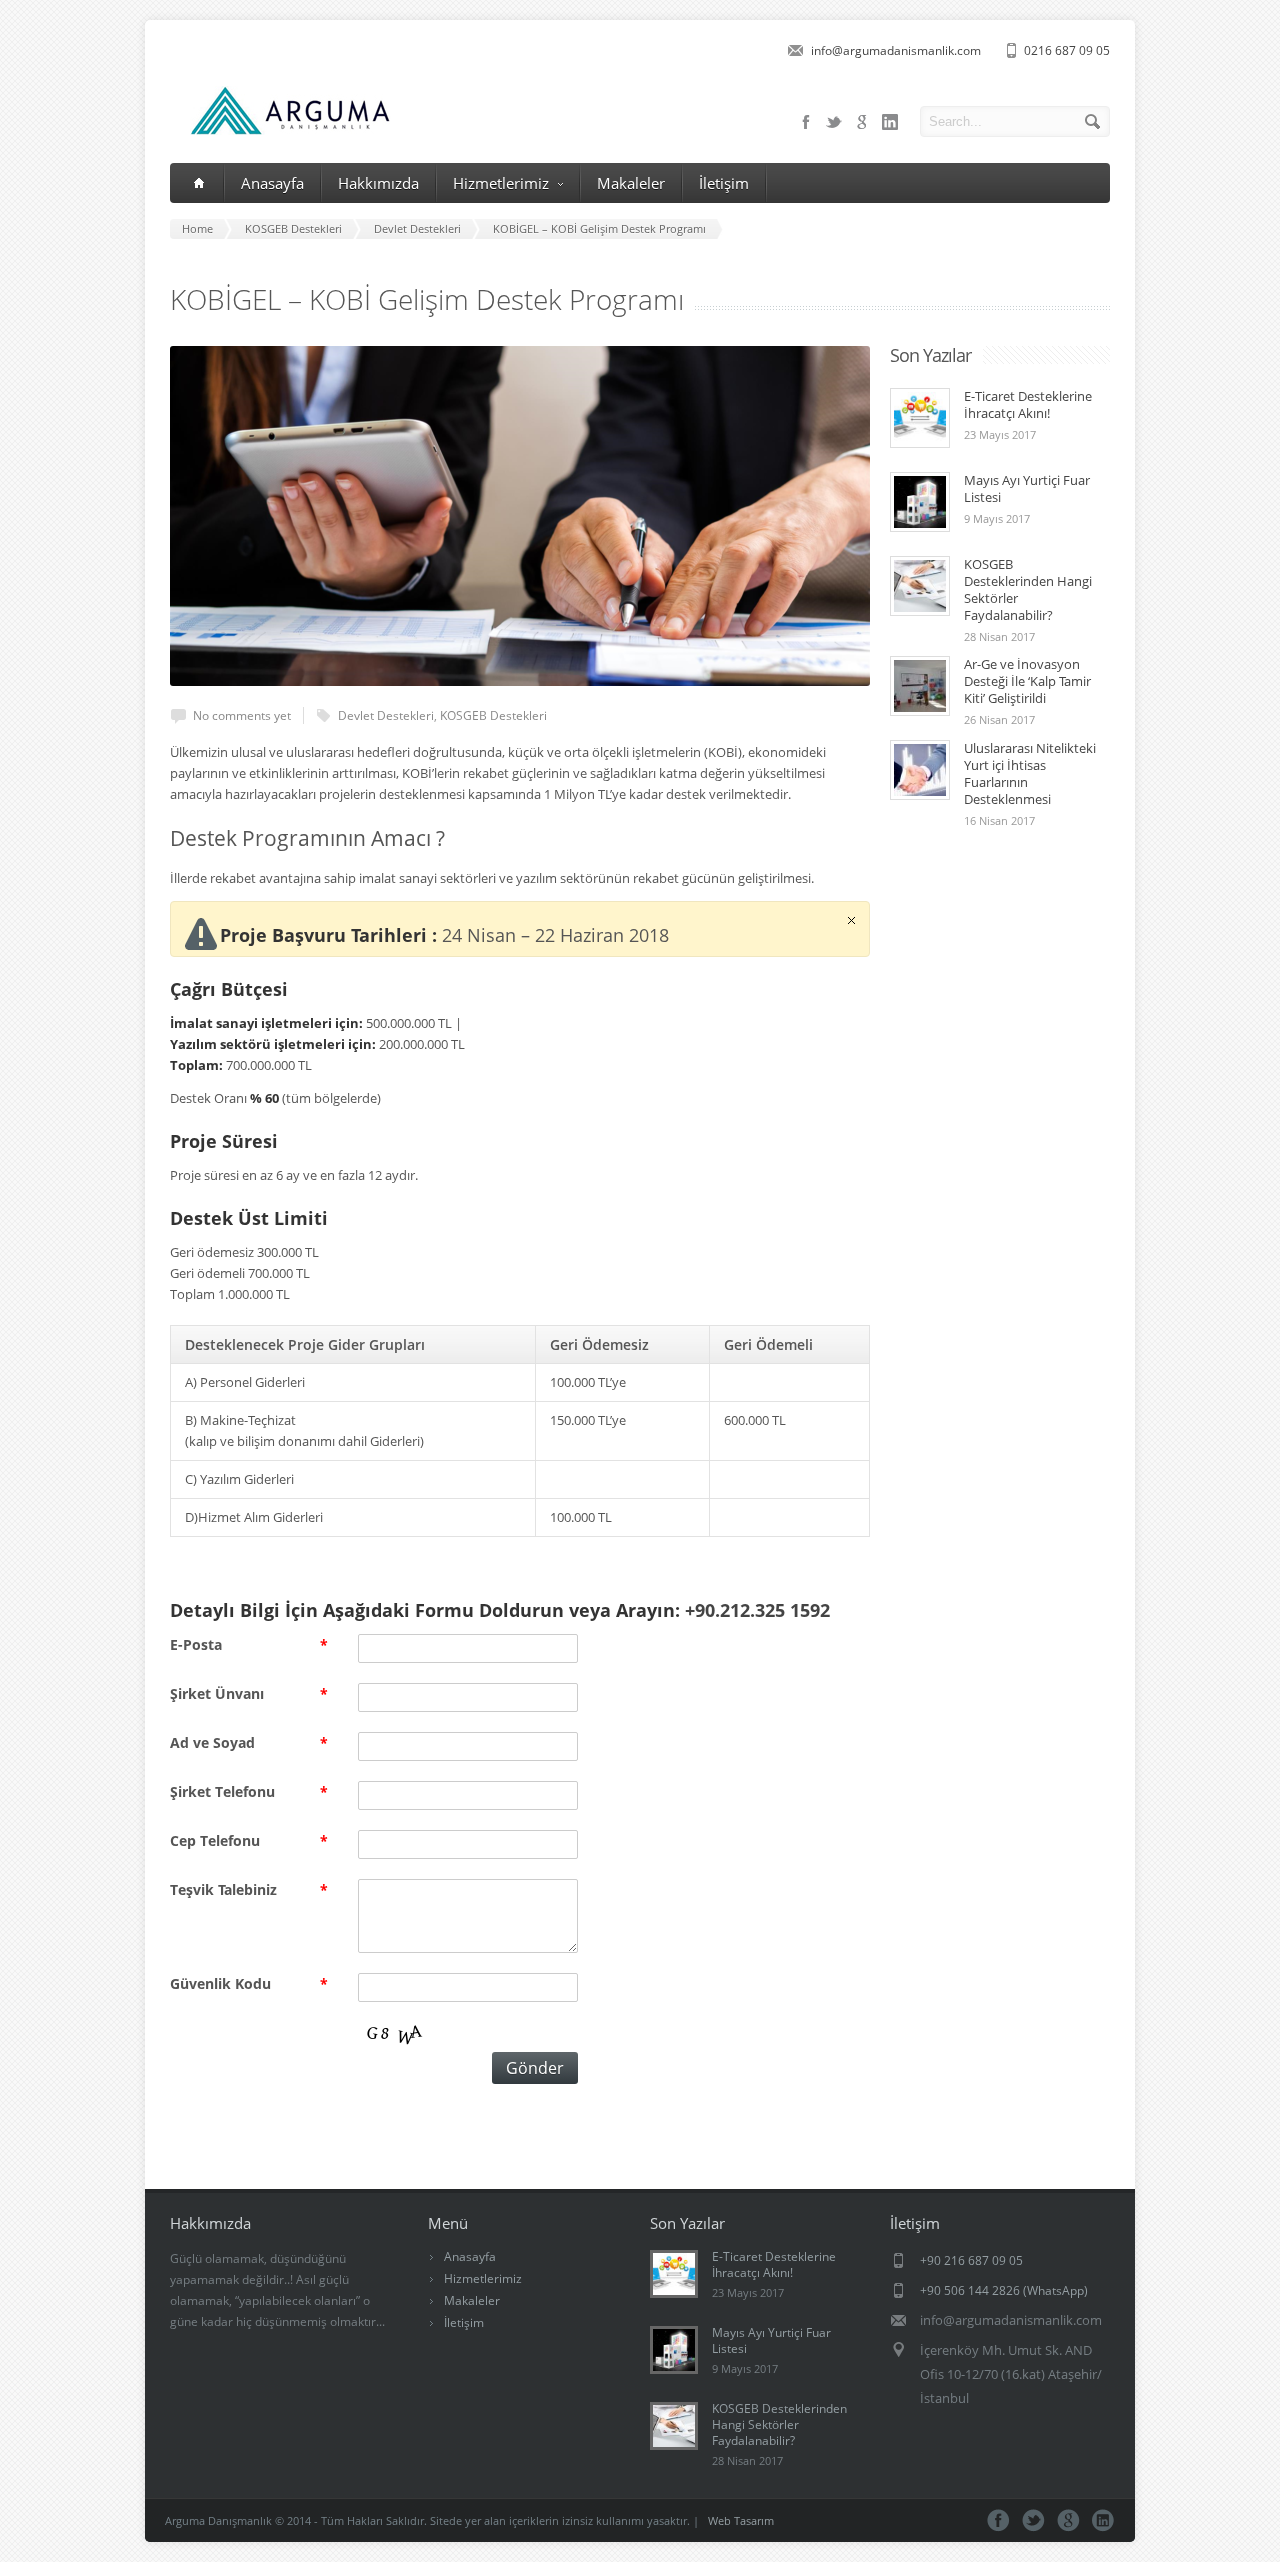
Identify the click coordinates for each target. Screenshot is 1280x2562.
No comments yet (242, 715)
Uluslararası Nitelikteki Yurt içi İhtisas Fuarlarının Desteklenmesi (1030, 773)
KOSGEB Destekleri (493, 715)
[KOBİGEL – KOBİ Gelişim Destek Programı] (520, 516)
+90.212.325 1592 (757, 1610)
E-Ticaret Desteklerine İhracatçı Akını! (1028, 404)
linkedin (890, 122)
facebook (806, 122)
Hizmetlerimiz (501, 183)
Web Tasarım (741, 2520)
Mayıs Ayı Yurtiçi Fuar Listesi (1027, 488)
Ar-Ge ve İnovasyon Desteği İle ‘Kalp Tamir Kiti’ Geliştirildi (1027, 681)
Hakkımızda (378, 183)
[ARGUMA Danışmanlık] (280, 130)
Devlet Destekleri (386, 715)
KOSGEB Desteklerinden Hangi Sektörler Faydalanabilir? (1028, 589)
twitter (834, 122)
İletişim (724, 183)
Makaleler (631, 183)
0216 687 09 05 (1067, 50)
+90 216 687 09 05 (971, 2260)
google (862, 122)
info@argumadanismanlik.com (896, 50)
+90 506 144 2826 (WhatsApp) (1004, 2290)
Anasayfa (272, 183)
